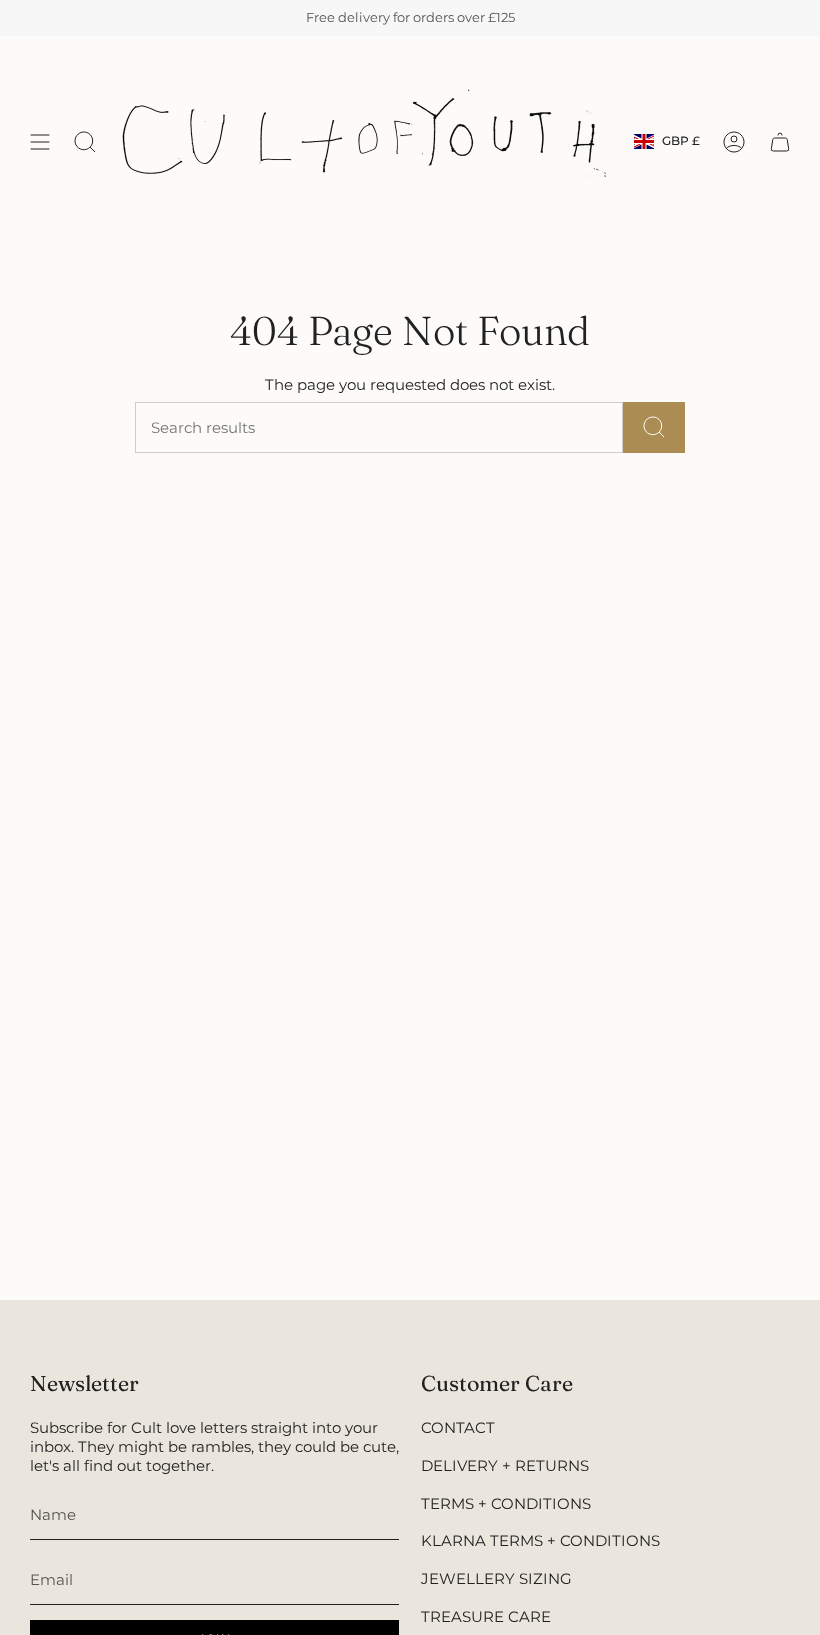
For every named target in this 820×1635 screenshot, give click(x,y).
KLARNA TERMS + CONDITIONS (540, 1540)
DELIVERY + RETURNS (505, 1465)
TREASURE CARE (486, 1616)
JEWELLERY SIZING (496, 1578)
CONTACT (458, 1427)
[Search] (654, 427)
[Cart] (780, 141)
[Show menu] (40, 141)
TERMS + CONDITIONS (506, 1503)
